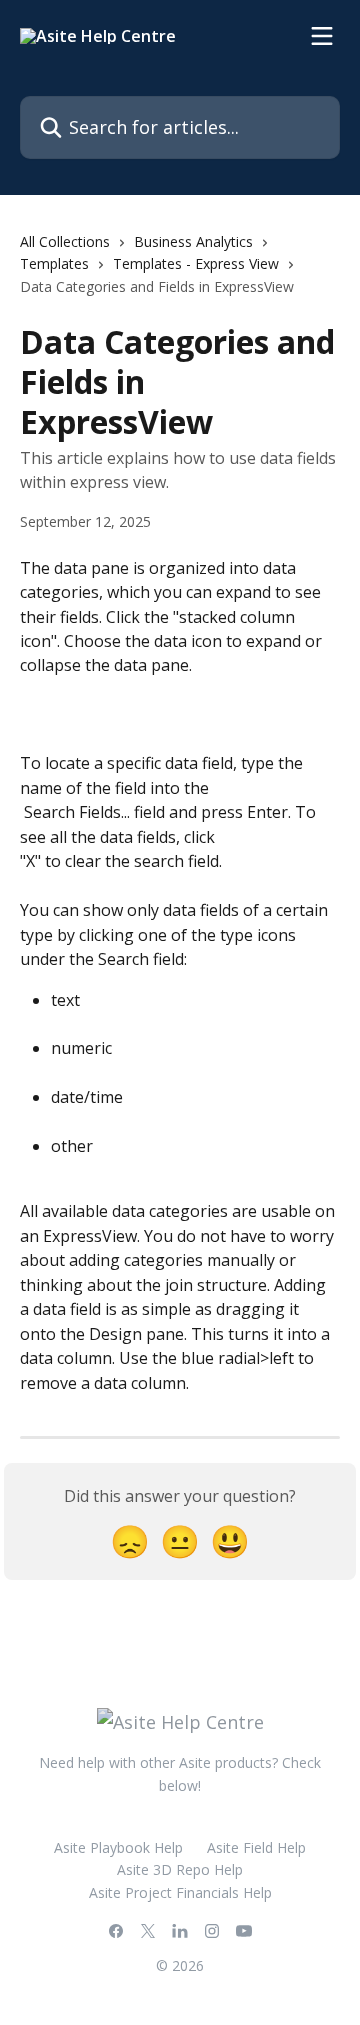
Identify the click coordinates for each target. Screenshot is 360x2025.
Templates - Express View (196, 263)
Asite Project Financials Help (180, 1892)
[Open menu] (322, 36)
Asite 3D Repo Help (180, 1869)
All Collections (65, 241)
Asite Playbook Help (118, 1847)
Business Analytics (193, 241)
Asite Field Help (256, 1847)
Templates (54, 263)
